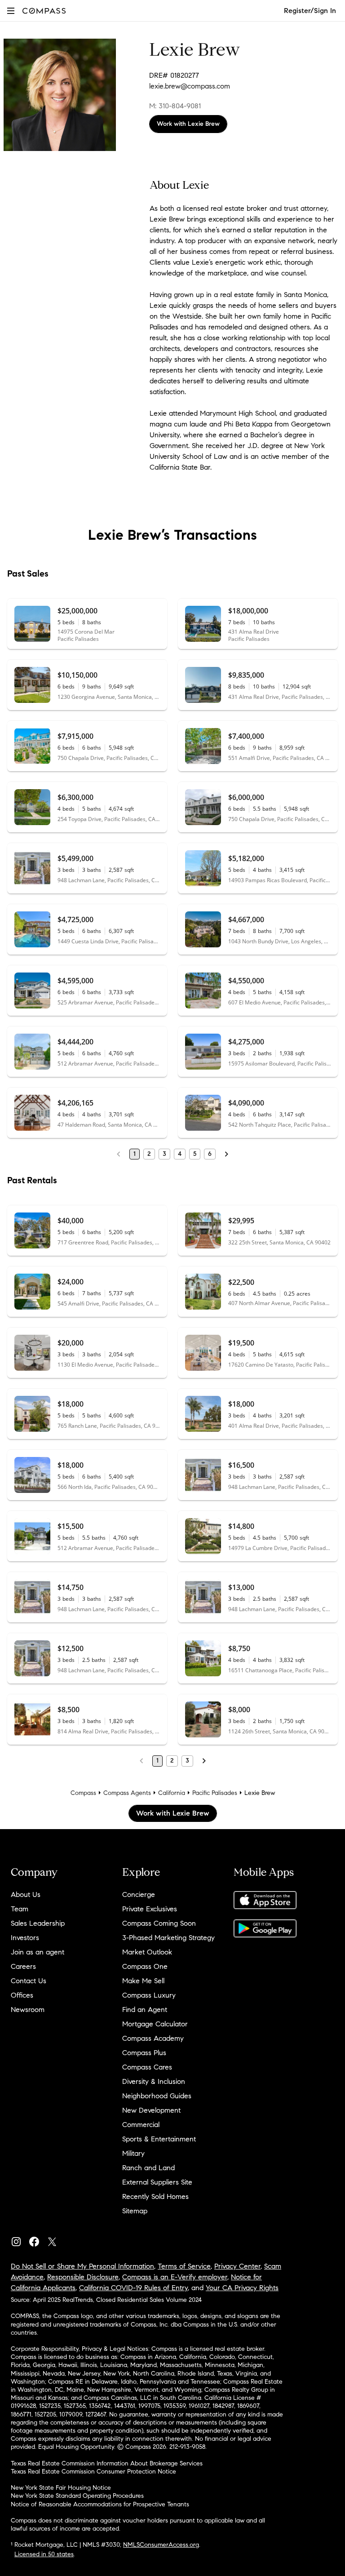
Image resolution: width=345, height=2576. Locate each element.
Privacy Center (237, 2266)
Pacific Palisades (215, 1793)
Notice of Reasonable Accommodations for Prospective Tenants (100, 2504)
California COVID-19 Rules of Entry (133, 2288)
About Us (26, 1894)
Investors (25, 1938)
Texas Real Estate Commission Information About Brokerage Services (107, 2463)
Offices (22, 1995)
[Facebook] (38, 2240)
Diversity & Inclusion (154, 2081)
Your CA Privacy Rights (242, 2288)
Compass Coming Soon (159, 1923)
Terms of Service (184, 2266)
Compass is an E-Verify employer (175, 2277)
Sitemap (135, 2211)
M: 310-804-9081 (175, 106)
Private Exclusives (150, 1909)
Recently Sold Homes (155, 2196)
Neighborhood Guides (157, 2096)
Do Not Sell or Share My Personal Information (82, 2266)
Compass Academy (153, 2038)
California (172, 1793)
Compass (83, 1793)
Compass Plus (144, 2053)
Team (20, 1909)
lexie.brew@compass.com (190, 86)
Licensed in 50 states (44, 2554)
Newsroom (28, 2010)
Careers (23, 1966)
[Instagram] (20, 2240)
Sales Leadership (38, 1923)
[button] (11, 11)
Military (133, 2153)
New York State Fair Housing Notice (61, 2488)
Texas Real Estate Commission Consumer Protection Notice (93, 2472)
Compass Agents (127, 1793)
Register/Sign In (310, 11)
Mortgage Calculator (155, 2024)
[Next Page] (226, 1154)
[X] (56, 2240)
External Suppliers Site (157, 2182)
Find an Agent (145, 2010)
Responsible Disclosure (83, 2277)
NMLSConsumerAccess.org (161, 2545)
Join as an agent (38, 1952)
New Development (151, 2110)
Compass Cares (147, 2067)
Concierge (139, 1894)
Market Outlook (147, 1952)
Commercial (141, 2125)
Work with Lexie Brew (188, 124)
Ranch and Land (148, 2168)
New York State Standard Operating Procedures (77, 2496)
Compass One (145, 1966)
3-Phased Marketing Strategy (168, 1938)
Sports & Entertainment (159, 2139)
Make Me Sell (143, 1981)
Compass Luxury (149, 1995)
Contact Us (29, 1981)
